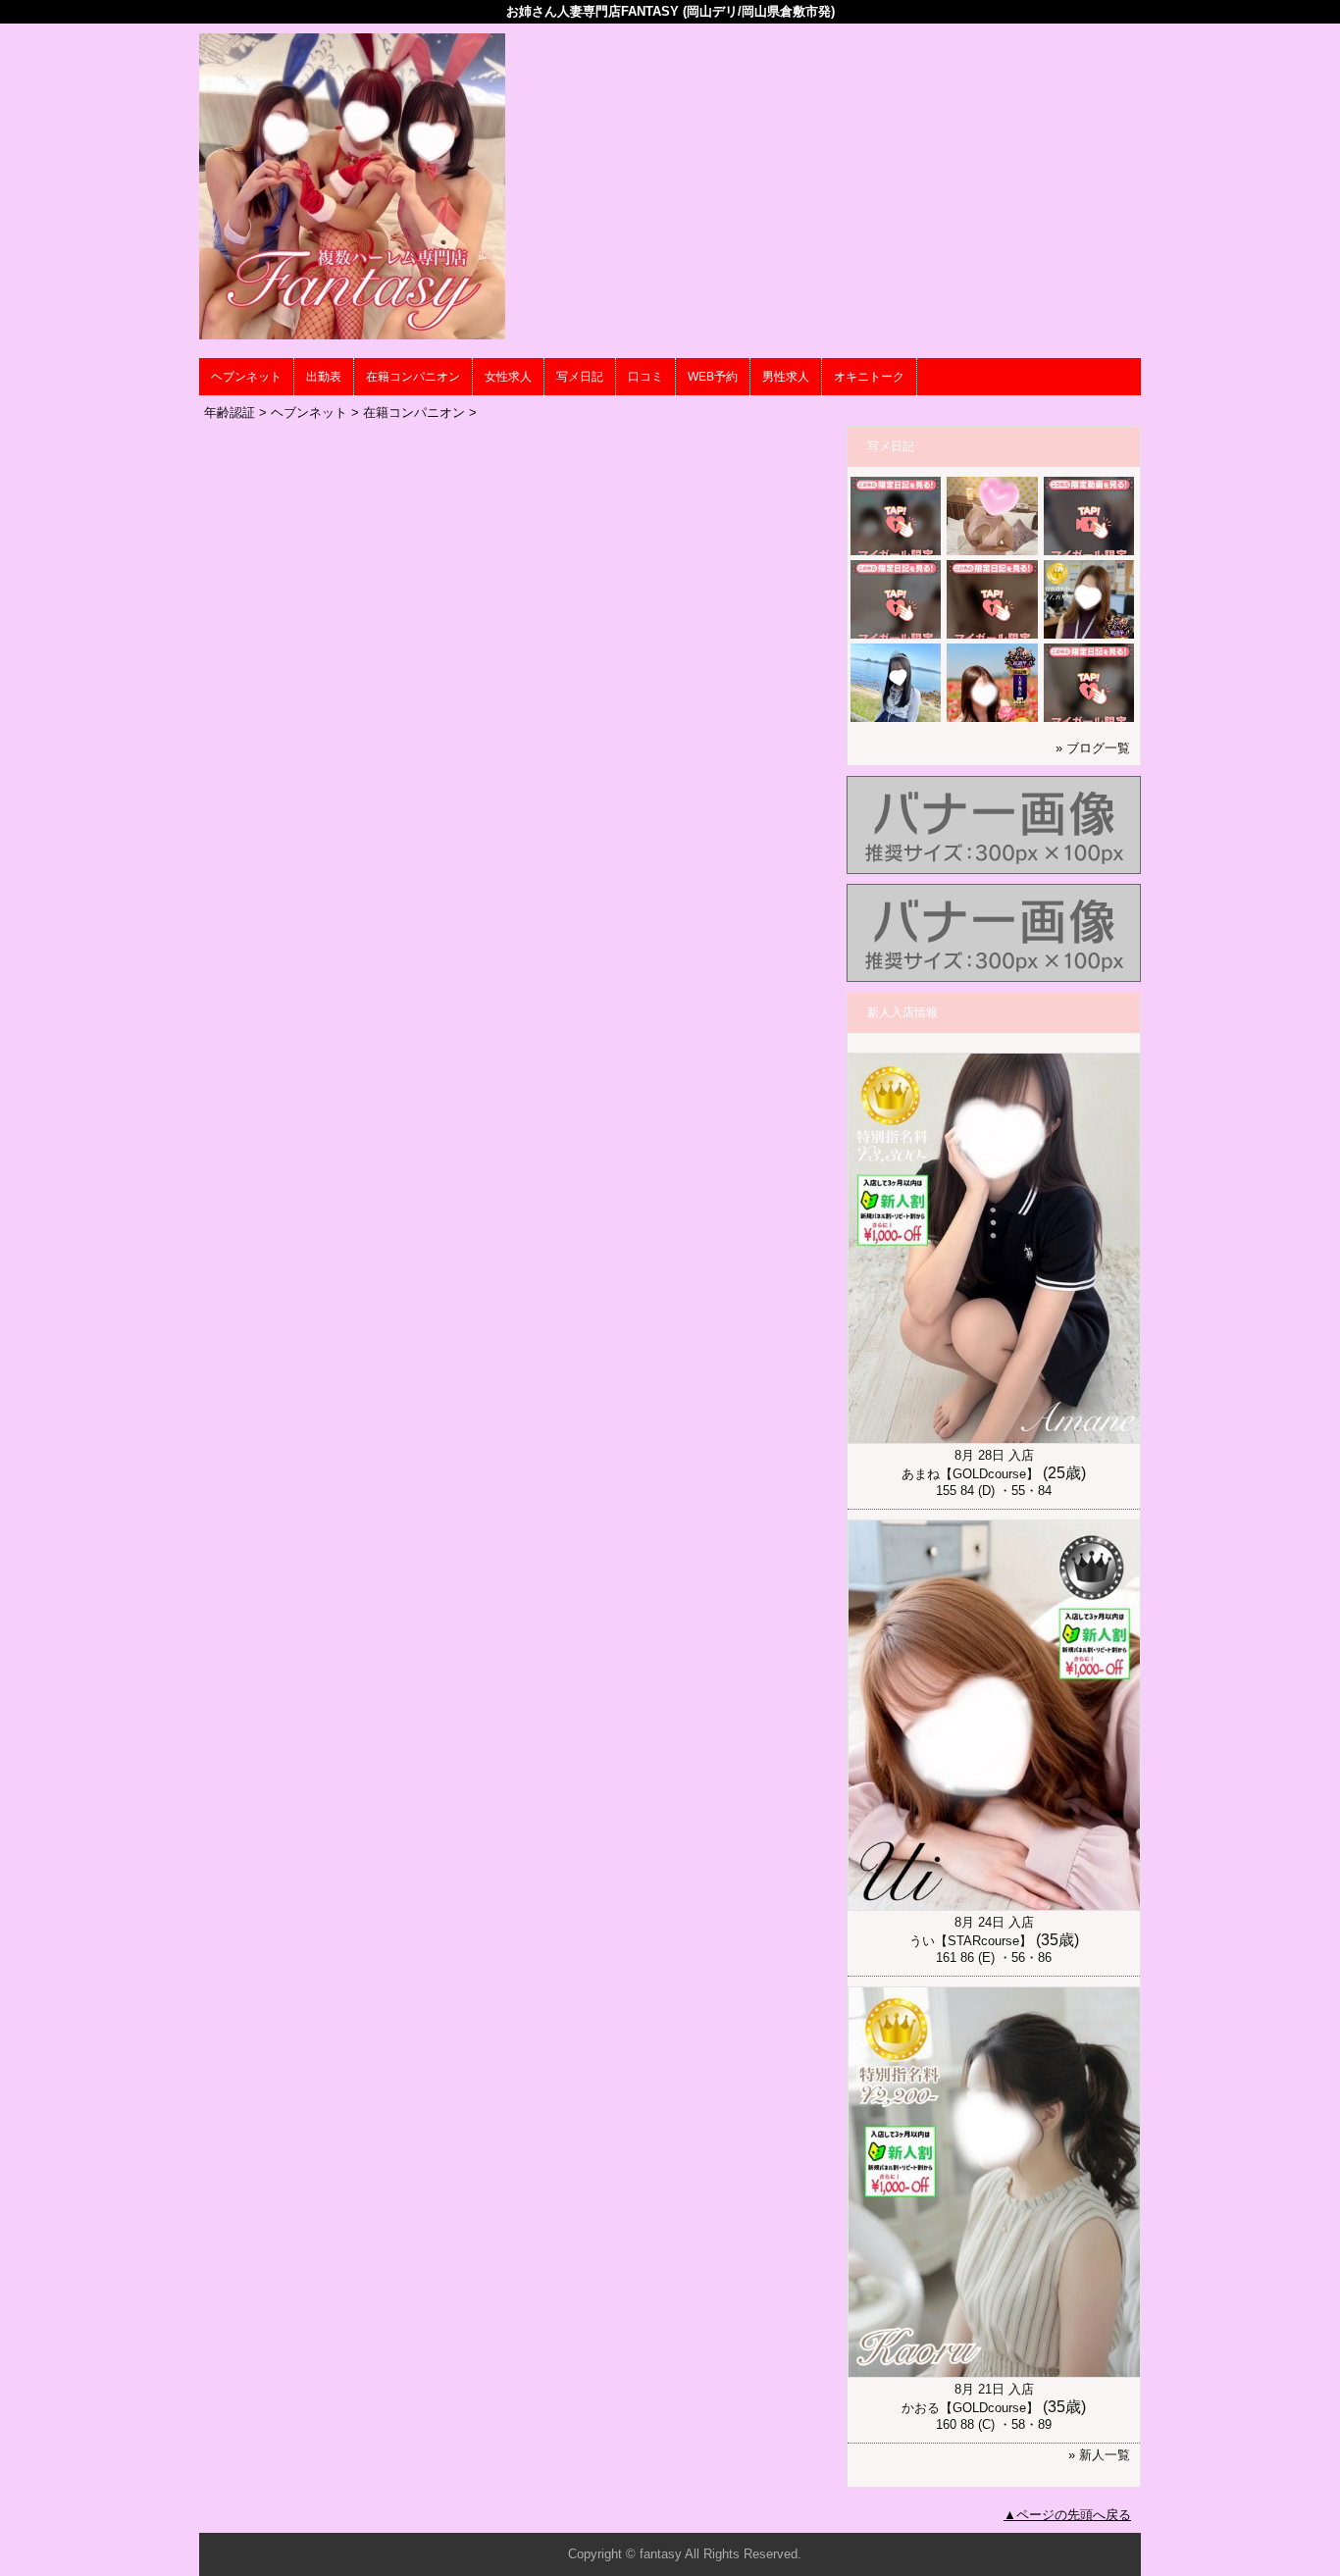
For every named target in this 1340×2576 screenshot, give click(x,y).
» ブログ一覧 (1093, 748)
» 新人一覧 (1099, 2455)
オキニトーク (869, 377)
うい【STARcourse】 (971, 1941)
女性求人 (508, 377)
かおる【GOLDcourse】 (970, 2408)
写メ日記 (580, 377)
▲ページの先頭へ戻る (1067, 2515)
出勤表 (324, 377)
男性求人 (786, 377)
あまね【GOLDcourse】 (970, 1474)
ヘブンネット (246, 377)
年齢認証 (230, 412)
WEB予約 (713, 377)
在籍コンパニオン (413, 377)
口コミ (645, 377)
